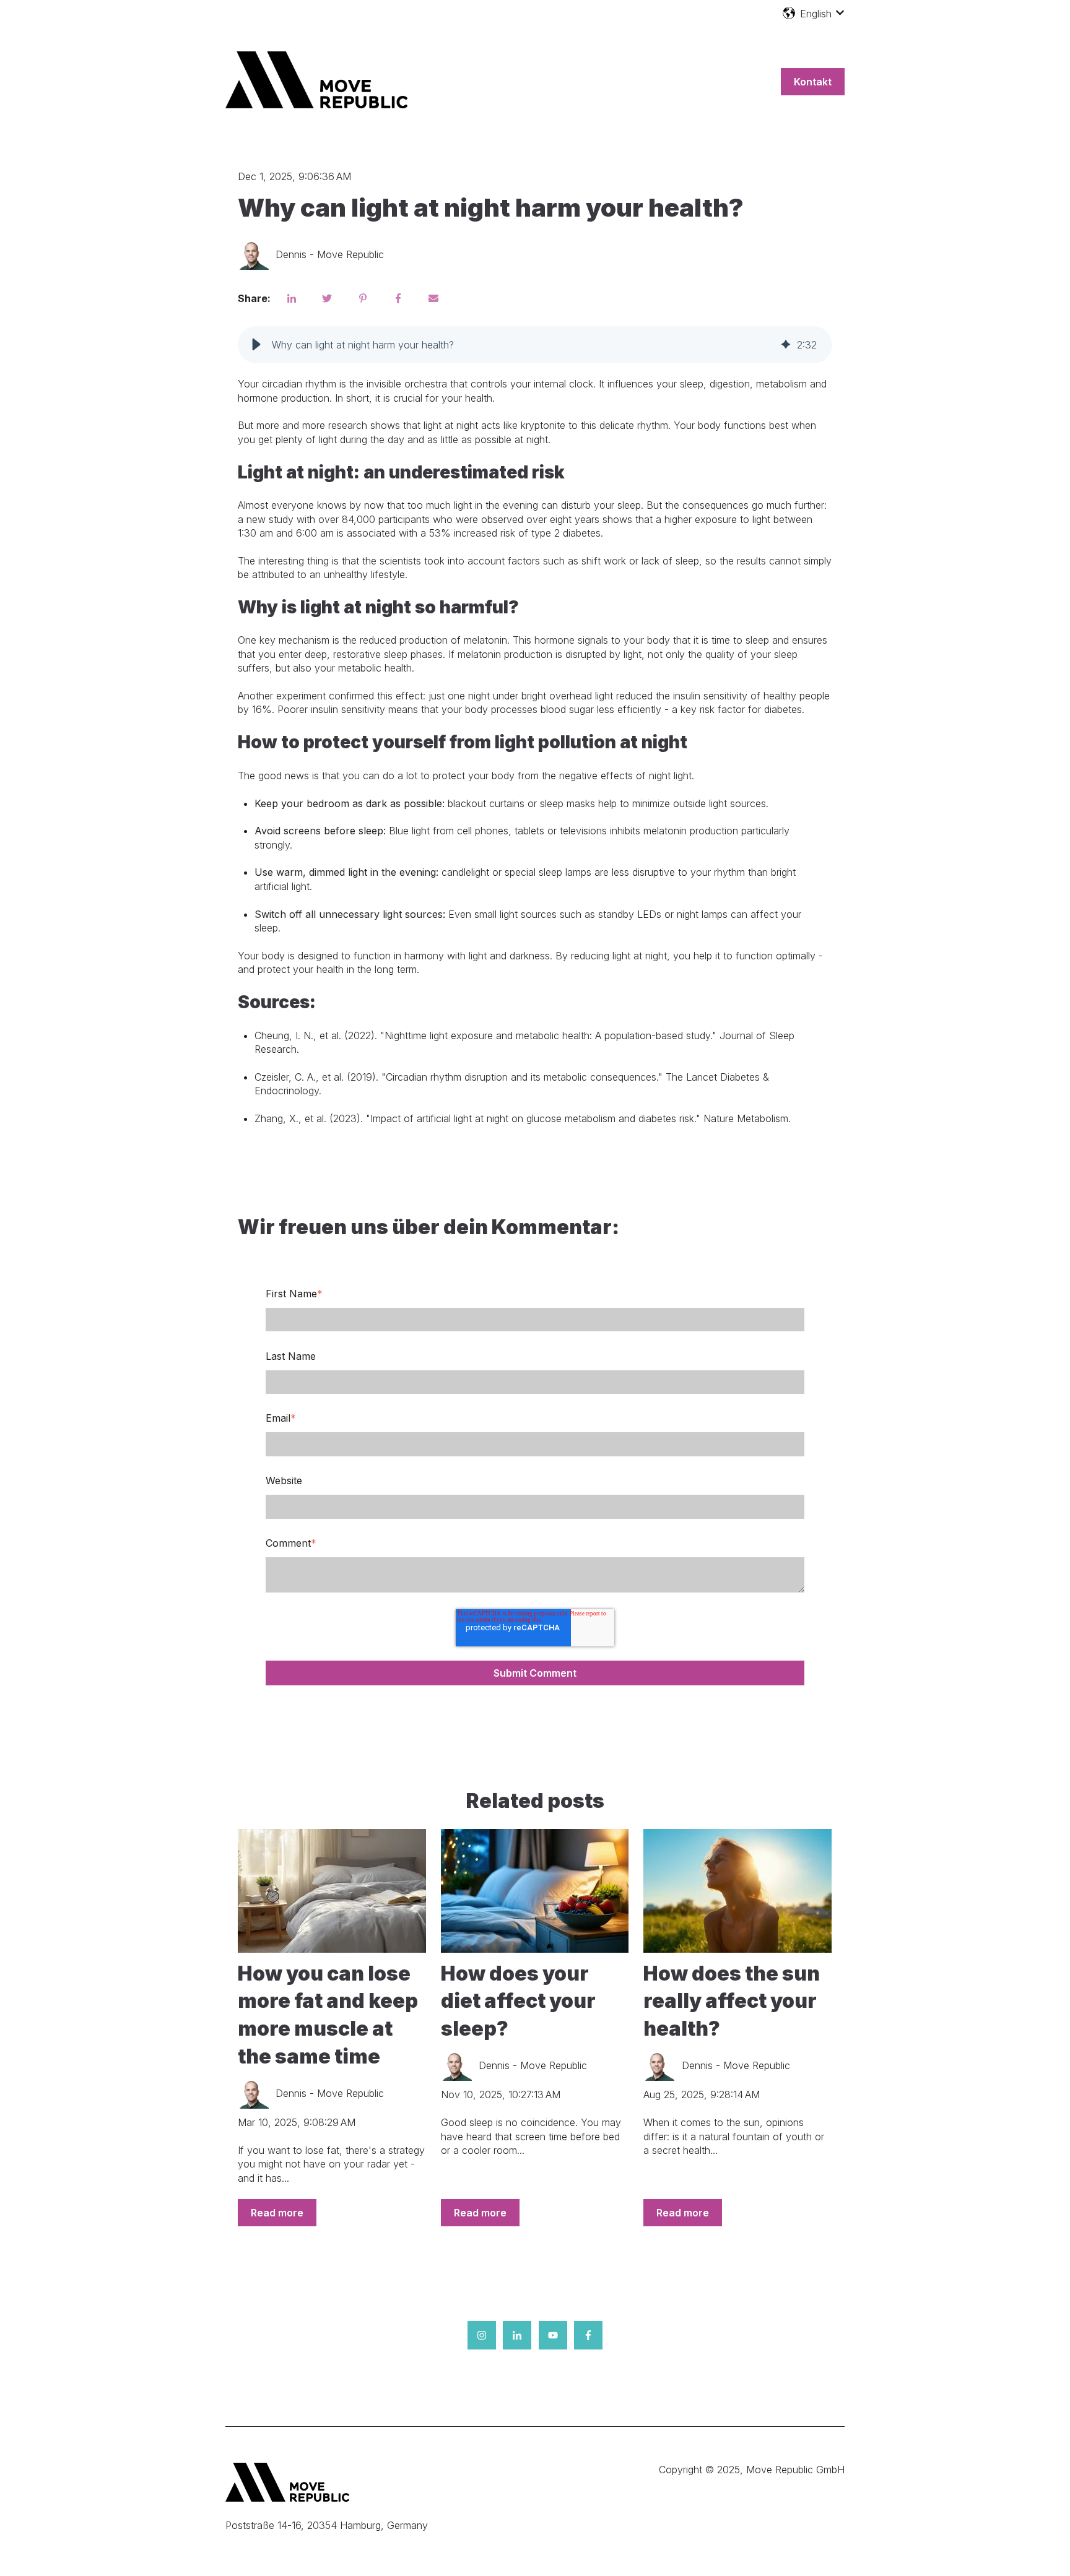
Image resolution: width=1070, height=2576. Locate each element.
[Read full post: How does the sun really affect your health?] (737, 1891)
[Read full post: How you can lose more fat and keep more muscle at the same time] (332, 1891)
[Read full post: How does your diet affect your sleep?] (535, 1891)
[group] (535, 345)
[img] (786, 345)
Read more (277, 2213)
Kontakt (813, 82)
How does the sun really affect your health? (732, 2001)
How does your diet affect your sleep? (518, 2001)
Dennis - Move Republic (330, 254)
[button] (256, 345)
